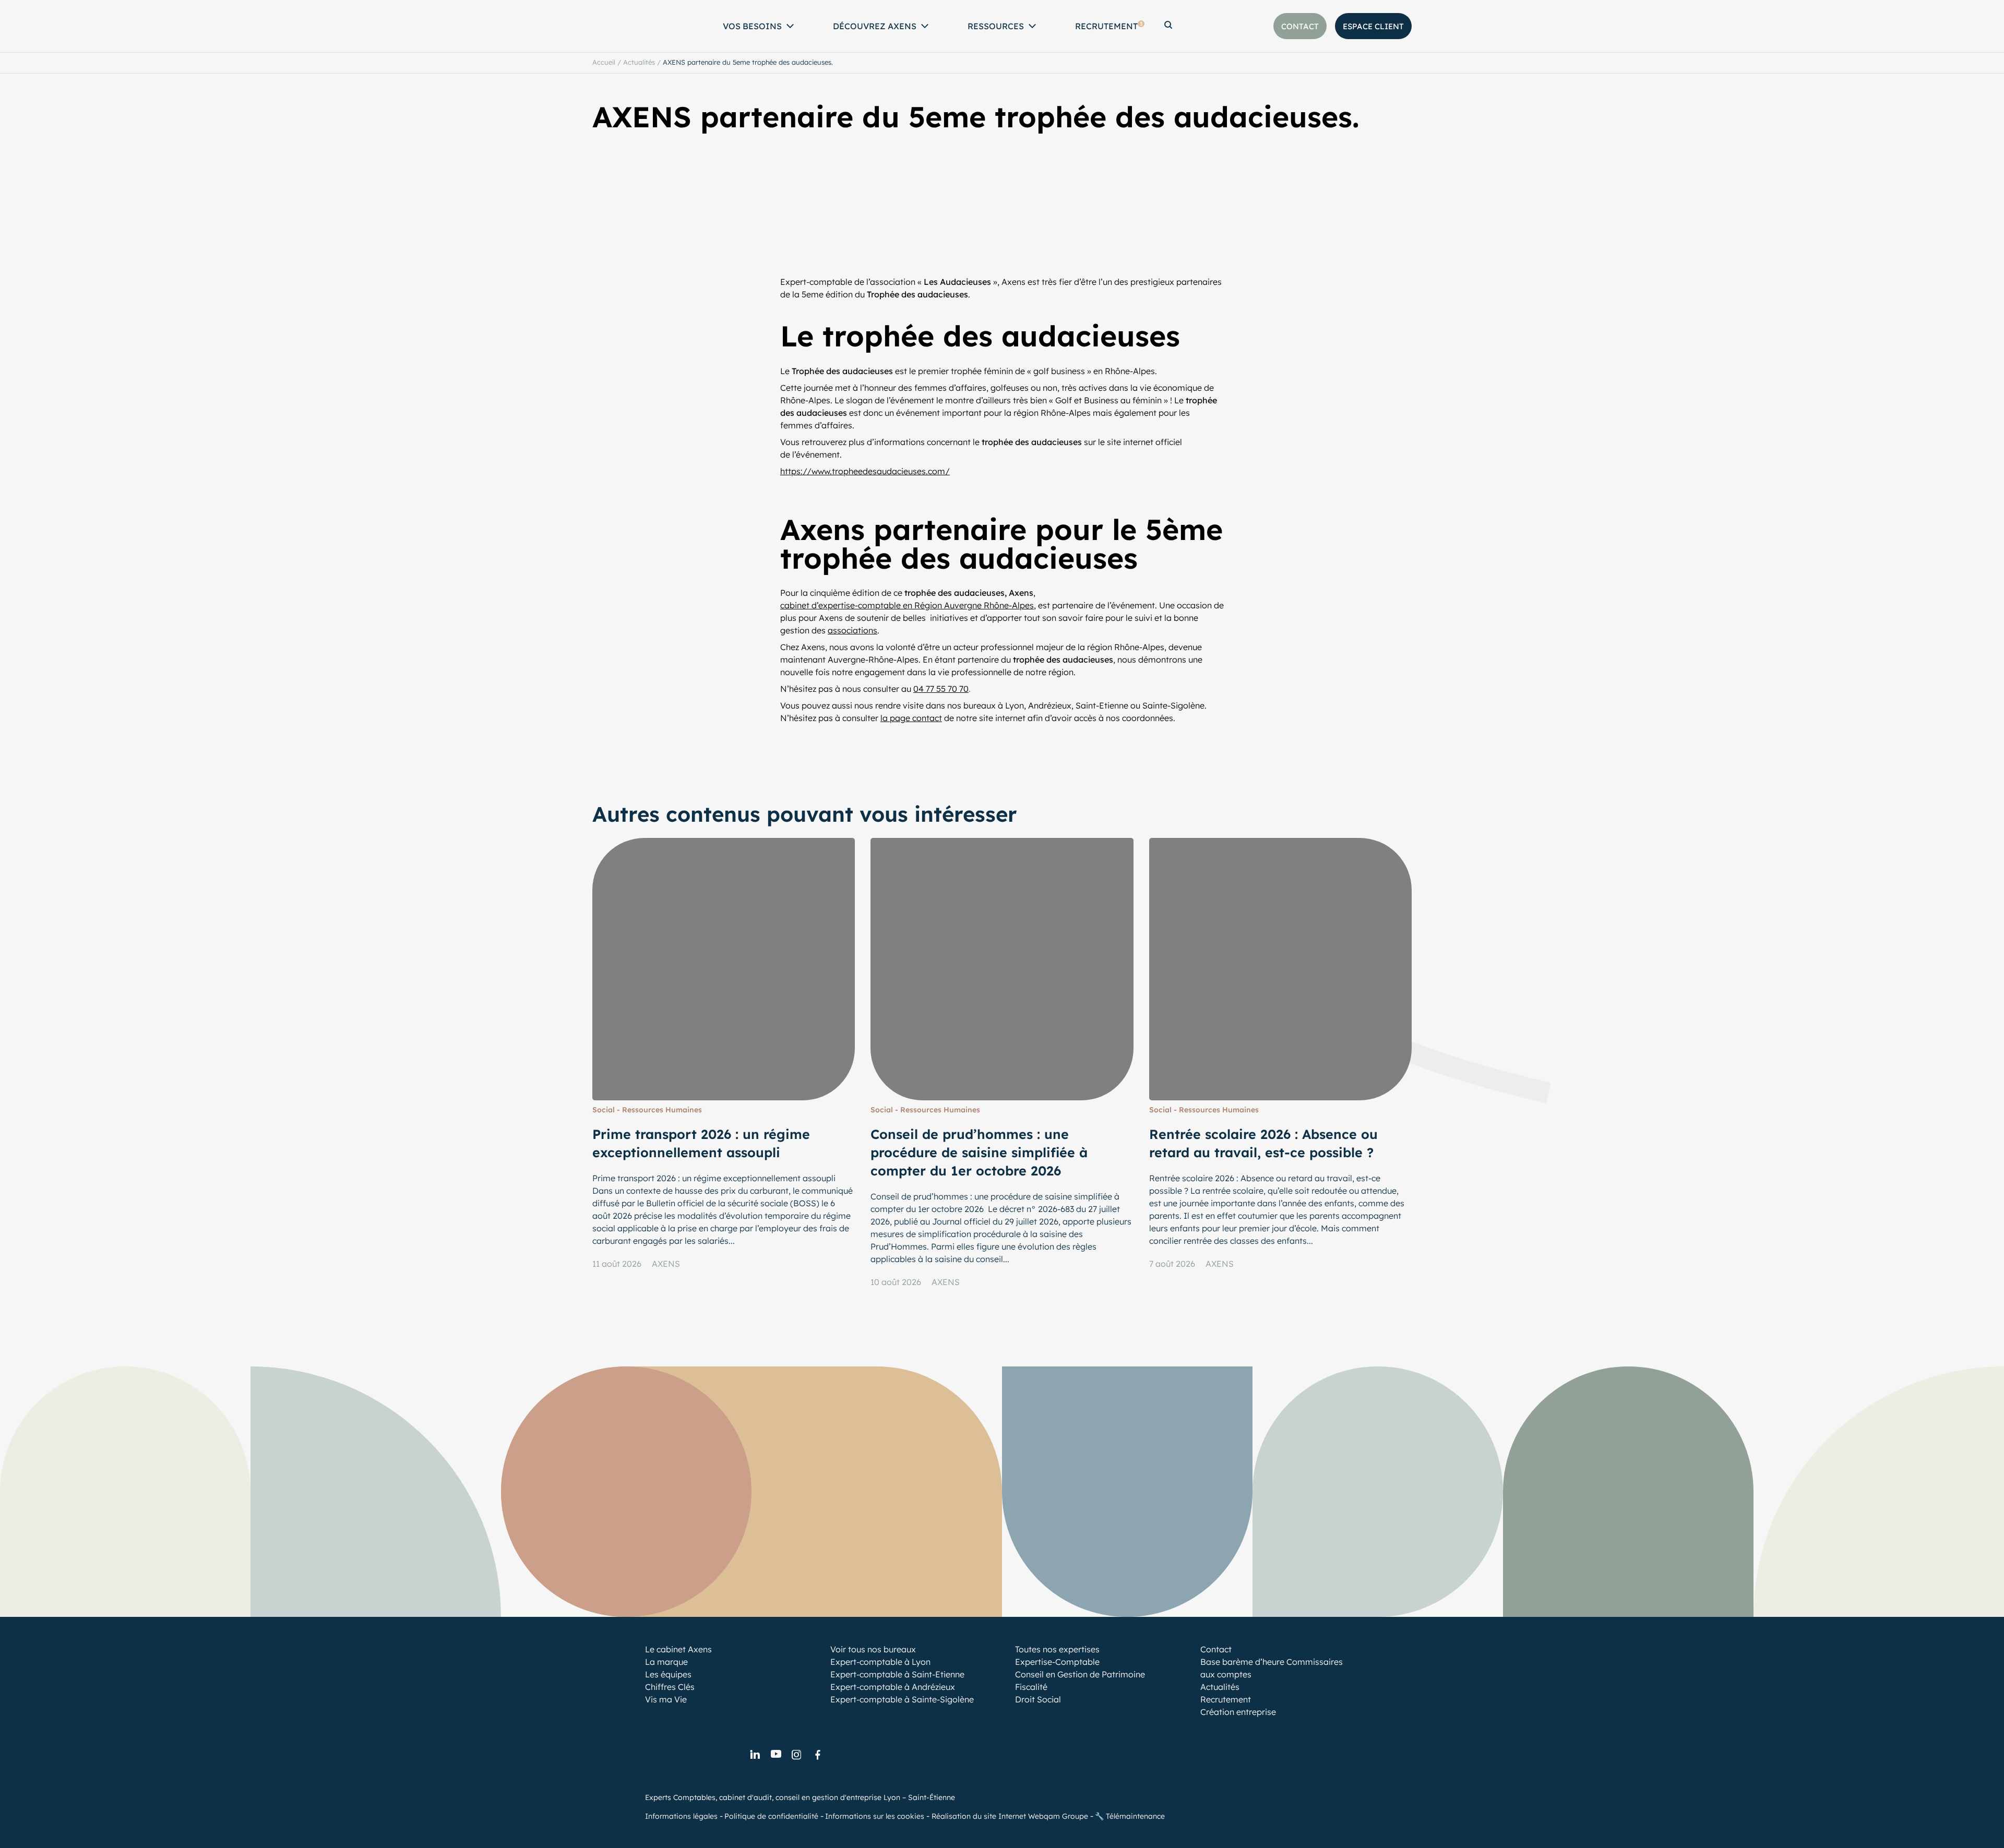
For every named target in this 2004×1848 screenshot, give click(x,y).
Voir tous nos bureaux (873, 1649)
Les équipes (668, 1674)
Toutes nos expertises (1057, 1649)
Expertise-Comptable (1057, 1662)
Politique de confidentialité (771, 1816)
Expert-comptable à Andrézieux (893, 1687)
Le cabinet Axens (678, 1649)
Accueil (604, 62)
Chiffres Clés (670, 1687)
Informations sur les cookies (875, 1816)
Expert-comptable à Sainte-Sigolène (902, 1699)
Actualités (639, 62)
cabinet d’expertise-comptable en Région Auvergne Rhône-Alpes (907, 605)
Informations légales (681, 1816)
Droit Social (1038, 1699)
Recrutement (1109, 26)
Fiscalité (1031, 1687)
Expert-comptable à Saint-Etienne (897, 1674)
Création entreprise (1238, 1712)
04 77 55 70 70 (941, 689)
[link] (755, 1755)
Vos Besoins (752, 26)
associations (852, 630)
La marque (666, 1662)
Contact (1216, 1649)
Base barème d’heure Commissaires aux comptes (1272, 1668)
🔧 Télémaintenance (1130, 1816)
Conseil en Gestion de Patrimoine (1080, 1674)
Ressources (996, 26)
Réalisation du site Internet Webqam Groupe (1010, 1816)
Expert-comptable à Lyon (880, 1662)
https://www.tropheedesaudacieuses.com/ (865, 471)
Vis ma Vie (666, 1699)
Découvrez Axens (875, 26)
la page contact (911, 718)
